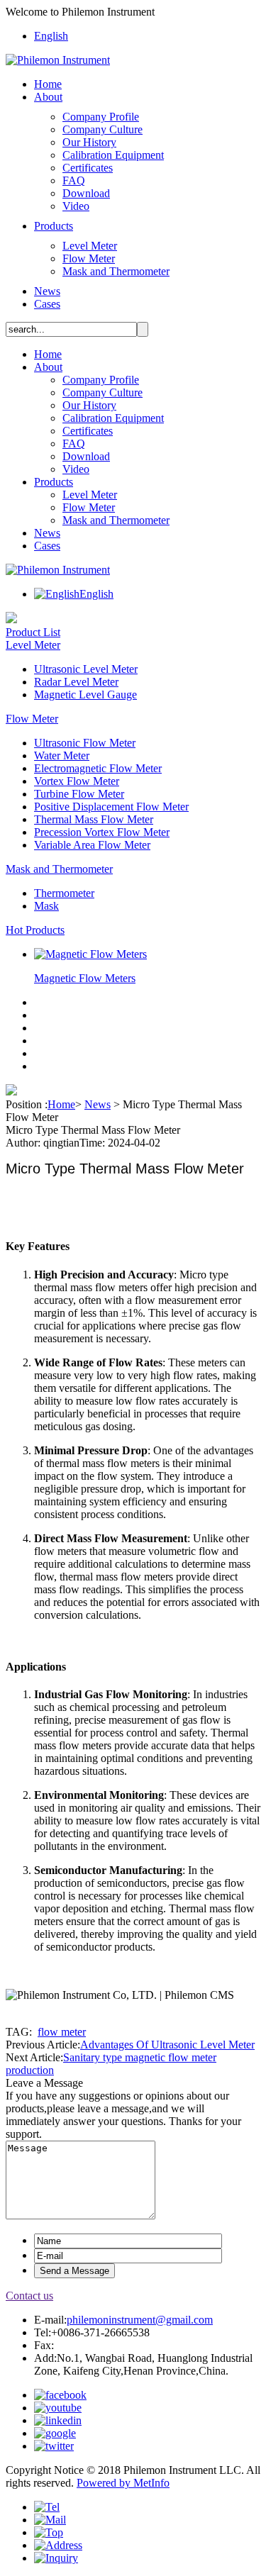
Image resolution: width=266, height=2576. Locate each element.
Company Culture (102, 129)
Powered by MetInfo (123, 2483)
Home (48, 84)
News (47, 291)
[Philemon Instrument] (58, 60)
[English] (57, 594)
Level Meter (90, 246)
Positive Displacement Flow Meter (111, 807)
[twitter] (54, 2446)
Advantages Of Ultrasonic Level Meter (167, 2045)
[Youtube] (58, 2408)
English (51, 36)
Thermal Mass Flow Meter (94, 819)
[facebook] (60, 2395)
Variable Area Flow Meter (92, 845)
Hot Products (35, 930)
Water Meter (62, 755)
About (48, 97)
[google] (55, 2433)
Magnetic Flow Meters (85, 978)
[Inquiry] (56, 2558)
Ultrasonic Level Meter (86, 669)
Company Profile (101, 117)
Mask (46, 906)
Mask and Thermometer (116, 271)
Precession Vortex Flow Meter (102, 832)
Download (86, 193)
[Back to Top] (49, 2532)
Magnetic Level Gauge (85, 695)
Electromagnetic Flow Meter (98, 768)
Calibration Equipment (113, 155)
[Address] (58, 2545)
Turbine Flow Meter (79, 794)
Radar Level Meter (76, 682)
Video (76, 206)
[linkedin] (58, 2420)
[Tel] (47, 2507)
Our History (89, 142)
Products (54, 226)
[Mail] (50, 2520)
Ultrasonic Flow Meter (85, 743)
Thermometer (64, 893)
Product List (33, 632)
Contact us (29, 2296)
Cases (47, 304)
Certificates (88, 168)
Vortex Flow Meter (77, 781)
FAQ (74, 180)
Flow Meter (89, 258)
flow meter (62, 2032)
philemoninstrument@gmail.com (140, 2320)
